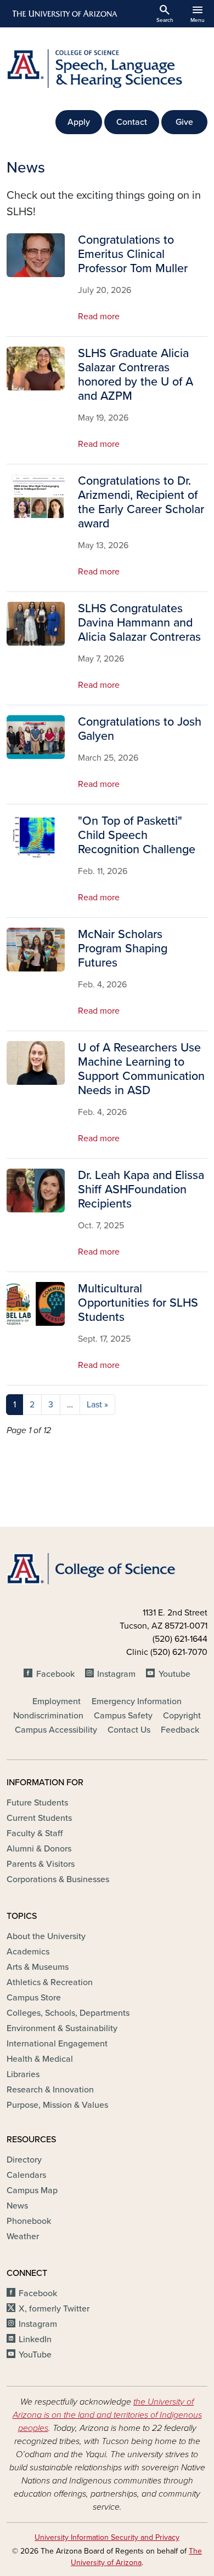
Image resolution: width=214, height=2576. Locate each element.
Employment (57, 1701)
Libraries (23, 2074)
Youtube (174, 1674)
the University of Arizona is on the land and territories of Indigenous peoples (107, 2415)
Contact (132, 122)
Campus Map (32, 2190)
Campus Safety (123, 1716)
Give (184, 122)
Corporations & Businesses (58, 1879)
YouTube (35, 2355)
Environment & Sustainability (62, 2028)
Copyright (182, 1716)
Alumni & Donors (39, 1849)
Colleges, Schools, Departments (68, 2013)
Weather (23, 2236)
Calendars (26, 2175)
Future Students (37, 1803)
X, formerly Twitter (54, 2309)
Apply (79, 122)
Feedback (180, 1730)
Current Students (39, 1818)
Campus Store (34, 1998)
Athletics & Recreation (50, 1982)
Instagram (116, 1674)
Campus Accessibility (56, 1730)
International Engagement (57, 2044)
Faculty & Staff (35, 1833)
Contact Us (129, 1730)
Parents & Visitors (41, 1864)
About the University (46, 1936)
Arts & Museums (38, 1967)
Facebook (55, 1674)
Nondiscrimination (48, 1716)
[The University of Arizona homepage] (64, 14)
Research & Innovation (50, 2090)
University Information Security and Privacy (107, 2537)
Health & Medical (40, 2059)
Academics (28, 1952)
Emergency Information (137, 1701)
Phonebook (29, 2221)
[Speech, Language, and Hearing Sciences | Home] (107, 69)
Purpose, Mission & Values (57, 2105)
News (17, 2206)
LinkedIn (35, 2339)
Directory (24, 2160)
